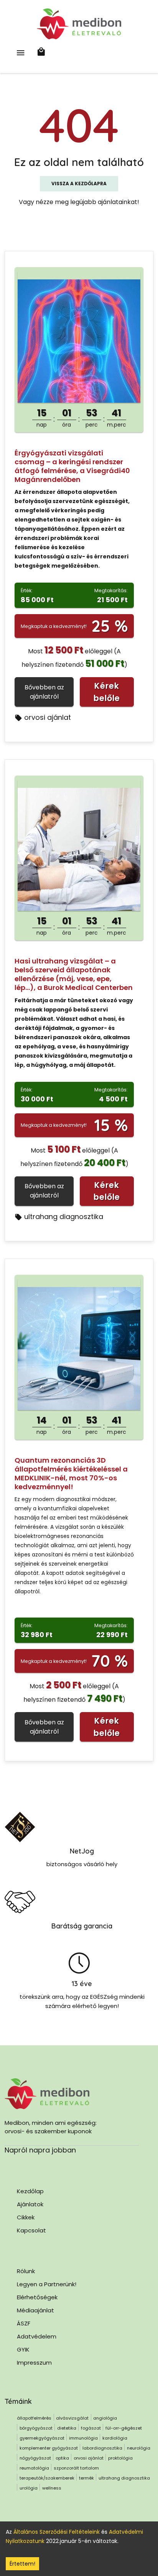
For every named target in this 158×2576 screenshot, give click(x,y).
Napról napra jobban (40, 2150)
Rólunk (26, 2271)
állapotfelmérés (34, 2418)
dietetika (67, 2428)
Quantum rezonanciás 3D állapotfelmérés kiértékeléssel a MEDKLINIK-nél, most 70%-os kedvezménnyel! (71, 1473)
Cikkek (26, 2217)
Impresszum (34, 2363)
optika (62, 2458)
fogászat (91, 2428)
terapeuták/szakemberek (47, 2478)
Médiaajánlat (35, 2310)
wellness (52, 2488)
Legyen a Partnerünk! (47, 2284)
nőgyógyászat (35, 2458)
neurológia (139, 2448)
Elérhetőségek (37, 2297)
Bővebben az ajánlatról (44, 692)
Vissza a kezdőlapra (79, 184)
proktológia (120, 2458)
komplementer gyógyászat (49, 2448)
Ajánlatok (30, 2204)
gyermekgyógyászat (42, 2438)
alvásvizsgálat (72, 2418)
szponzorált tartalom (76, 2468)
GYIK (23, 2349)
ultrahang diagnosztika (64, 1217)
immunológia (83, 2438)
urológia (29, 2488)
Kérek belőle (107, 692)
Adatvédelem (37, 2336)
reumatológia (34, 2468)
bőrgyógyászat (36, 2428)
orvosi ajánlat (48, 717)
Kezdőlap (30, 2191)
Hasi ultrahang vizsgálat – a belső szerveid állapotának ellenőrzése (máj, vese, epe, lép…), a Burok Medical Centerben (74, 974)
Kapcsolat (31, 2230)
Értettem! (22, 2564)
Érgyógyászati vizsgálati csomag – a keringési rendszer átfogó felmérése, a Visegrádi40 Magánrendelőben (72, 466)
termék (86, 2478)
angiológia (105, 2418)
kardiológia (115, 2438)
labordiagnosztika (102, 2448)
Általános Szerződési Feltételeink (57, 2532)
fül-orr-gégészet (124, 2428)
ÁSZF (24, 2323)
